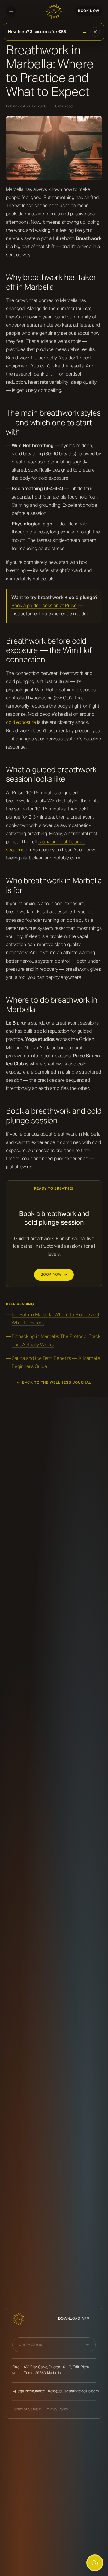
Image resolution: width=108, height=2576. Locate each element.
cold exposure (21, 723)
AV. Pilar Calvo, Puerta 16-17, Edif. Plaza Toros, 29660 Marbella (56, 2370)
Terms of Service (27, 2409)
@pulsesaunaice (31, 2391)
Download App (74, 2319)
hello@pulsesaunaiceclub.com (73, 2391)
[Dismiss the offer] (95, 32)
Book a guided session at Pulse (44, 606)
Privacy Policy (57, 2409)
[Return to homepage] (54, 11)
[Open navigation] (11, 11)
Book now (89, 11)
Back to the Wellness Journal (57, 1383)
